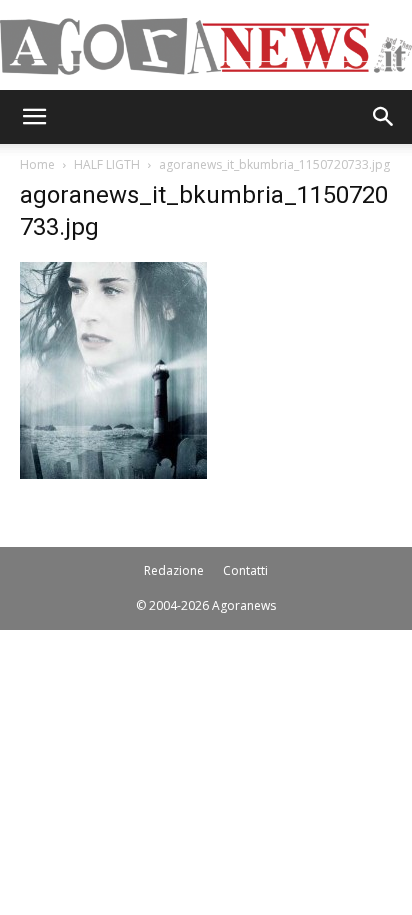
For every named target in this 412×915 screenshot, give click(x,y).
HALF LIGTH (107, 164)
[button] (34, 117)
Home (37, 164)
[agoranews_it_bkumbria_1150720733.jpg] (113, 473)
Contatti (245, 570)
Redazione (174, 570)
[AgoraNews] (206, 46)
